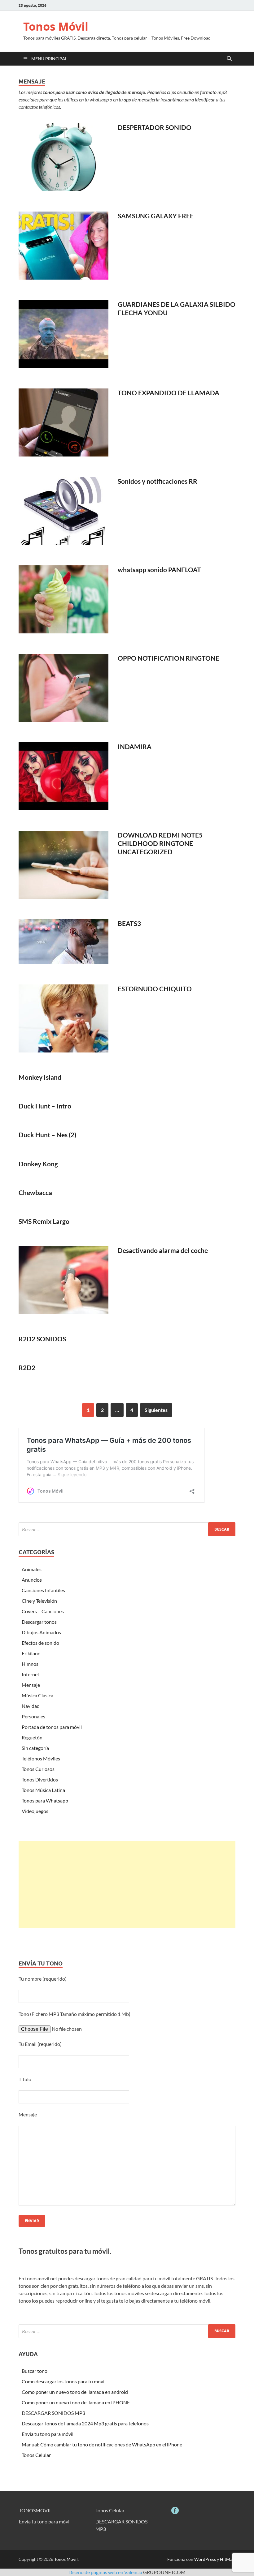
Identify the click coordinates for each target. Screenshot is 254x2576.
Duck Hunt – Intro (45, 1106)
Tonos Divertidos (40, 1779)
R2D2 (27, 1367)
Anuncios (32, 1580)
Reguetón (32, 1737)
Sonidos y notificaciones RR (158, 481)
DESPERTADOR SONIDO (155, 127)
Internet (31, 1674)
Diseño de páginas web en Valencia (105, 2572)
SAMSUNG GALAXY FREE (156, 216)
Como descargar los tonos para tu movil (64, 2381)
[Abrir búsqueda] (229, 59)
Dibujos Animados (41, 1632)
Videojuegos (35, 1811)
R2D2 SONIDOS (42, 1339)
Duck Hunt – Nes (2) (47, 1135)
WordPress (205, 2559)
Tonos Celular (36, 2455)
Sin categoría (35, 1748)
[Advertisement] (127, 1884)
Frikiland (31, 1653)
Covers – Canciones (43, 1611)
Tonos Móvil (56, 26)
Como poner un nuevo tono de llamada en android (75, 2392)
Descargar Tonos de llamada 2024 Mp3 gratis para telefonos (85, 2423)
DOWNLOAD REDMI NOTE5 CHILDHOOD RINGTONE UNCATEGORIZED (160, 843)
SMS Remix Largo (44, 1221)
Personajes (33, 1716)
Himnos (30, 1664)
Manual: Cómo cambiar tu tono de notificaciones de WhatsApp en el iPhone (102, 2444)
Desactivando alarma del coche (163, 1250)
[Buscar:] (127, 1529)
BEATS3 (129, 923)
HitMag (227, 2559)
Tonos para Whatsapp (45, 1800)
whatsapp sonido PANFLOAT (159, 570)
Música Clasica (37, 1695)
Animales (32, 1569)
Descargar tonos (39, 1622)
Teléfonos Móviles (41, 1758)
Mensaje (31, 1685)
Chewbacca (35, 1192)
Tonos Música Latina (43, 1790)
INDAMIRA (135, 746)
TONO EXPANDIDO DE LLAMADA (169, 393)
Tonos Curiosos (38, 1769)
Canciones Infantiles (43, 1590)
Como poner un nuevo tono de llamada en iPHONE (76, 2402)
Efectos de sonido (40, 1643)
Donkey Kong (38, 1164)
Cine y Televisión (39, 1601)
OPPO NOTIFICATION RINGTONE (169, 658)
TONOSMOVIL (35, 2510)
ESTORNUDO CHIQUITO (155, 989)
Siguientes (156, 1410)
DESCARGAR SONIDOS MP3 (53, 2413)
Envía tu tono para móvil (48, 2434)
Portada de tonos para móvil (52, 1727)
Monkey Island (40, 1077)
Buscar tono (35, 2371)
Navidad (31, 1706)
